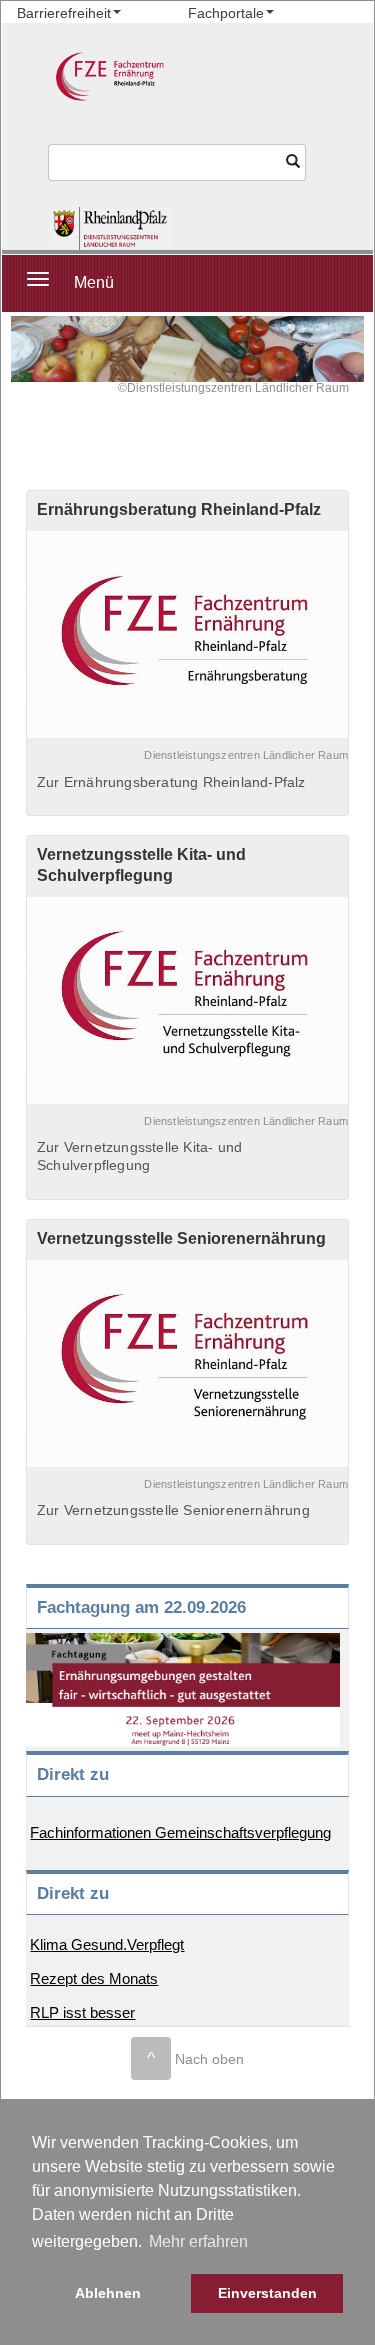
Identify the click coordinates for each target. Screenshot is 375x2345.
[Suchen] (293, 162)
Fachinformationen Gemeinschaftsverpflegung (180, 1832)
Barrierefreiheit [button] (64, 13)
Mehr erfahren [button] (198, 2241)
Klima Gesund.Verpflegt (107, 1944)
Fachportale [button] (226, 13)
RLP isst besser (82, 2012)
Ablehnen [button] (108, 2293)
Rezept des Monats (94, 1978)
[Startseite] (110, 228)
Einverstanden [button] (267, 2293)
